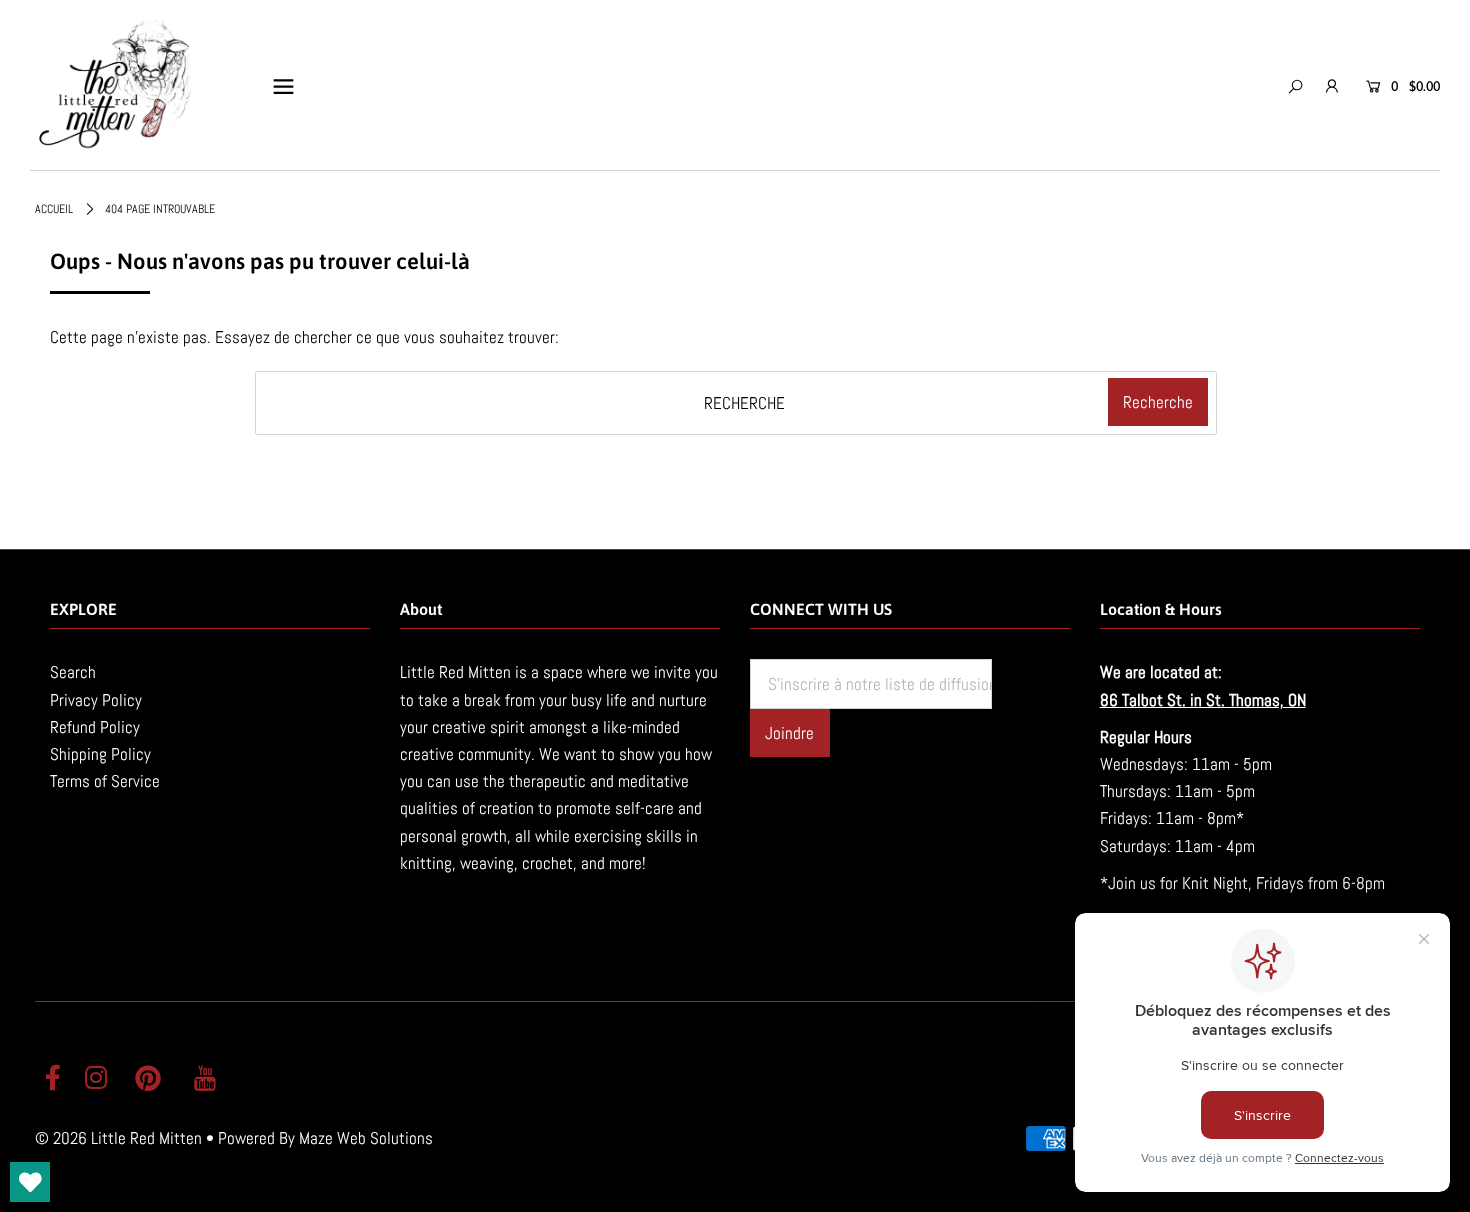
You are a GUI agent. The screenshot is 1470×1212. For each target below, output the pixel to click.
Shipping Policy (100, 754)
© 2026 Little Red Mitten (118, 1138)
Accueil (54, 209)
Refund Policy (95, 727)
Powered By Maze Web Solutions (325, 1138)
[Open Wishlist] (30, 1182)
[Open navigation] (283, 86)
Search (73, 672)
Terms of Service (105, 781)
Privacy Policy (96, 700)
